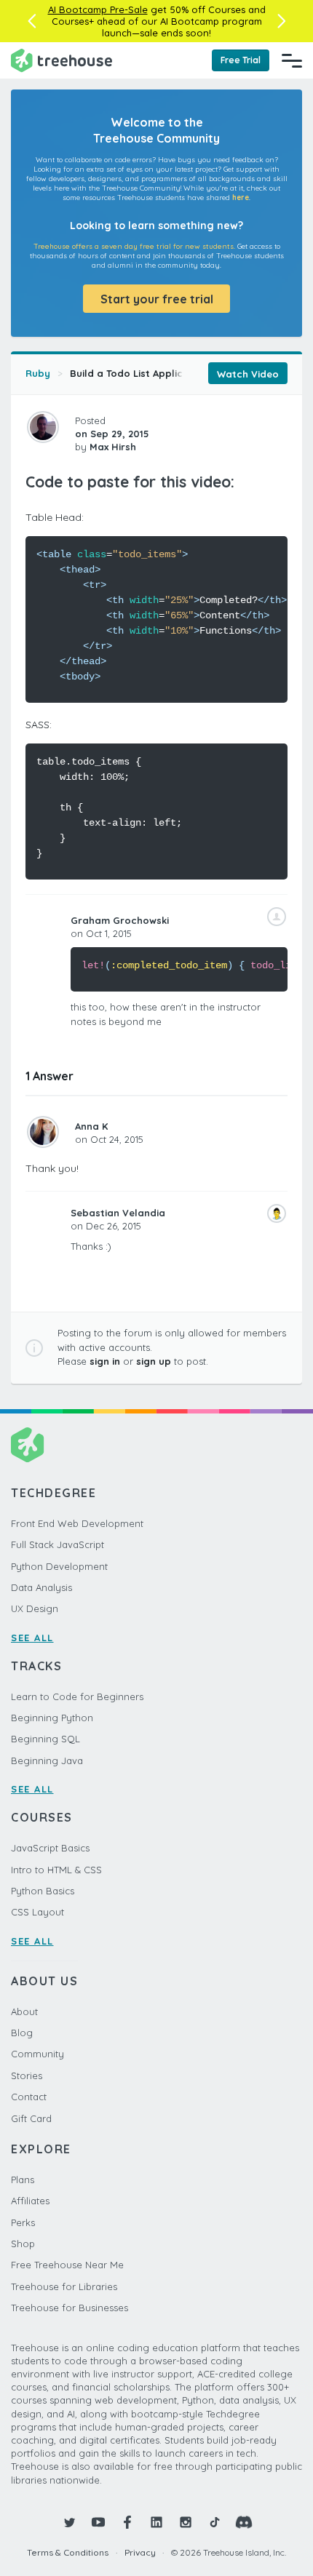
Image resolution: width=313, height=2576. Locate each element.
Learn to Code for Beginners (77, 1696)
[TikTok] (215, 2522)
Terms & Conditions (68, 2552)
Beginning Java (47, 1760)
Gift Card (31, 2118)
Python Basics (43, 1891)
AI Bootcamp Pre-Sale (98, 9)
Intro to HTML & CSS (56, 1870)
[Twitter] (69, 2522)
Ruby (38, 373)
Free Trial (241, 60)
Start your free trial (157, 299)
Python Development (59, 1566)
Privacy (140, 2552)
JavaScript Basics (50, 1848)
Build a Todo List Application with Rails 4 (167, 373)
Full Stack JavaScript (58, 1544)
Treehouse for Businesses (70, 2308)
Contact (29, 2097)
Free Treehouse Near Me (67, 2265)
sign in (105, 1361)
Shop (23, 2244)
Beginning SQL (45, 1739)
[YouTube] (98, 2522)
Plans (23, 2180)
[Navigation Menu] (292, 60)
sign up (154, 1361)
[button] (32, 21)
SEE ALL (32, 1638)
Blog (22, 2033)
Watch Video (248, 374)
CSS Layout (37, 1912)
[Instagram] (186, 2522)
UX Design (35, 1608)
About (24, 2011)
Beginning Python (52, 1718)
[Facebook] (127, 2522)
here (241, 198)
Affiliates (30, 2201)
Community (37, 2054)
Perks (23, 2222)
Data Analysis (41, 1587)
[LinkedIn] (156, 2522)
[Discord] (244, 2522)
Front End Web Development (77, 1523)
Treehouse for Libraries (64, 2286)
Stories (27, 2075)
